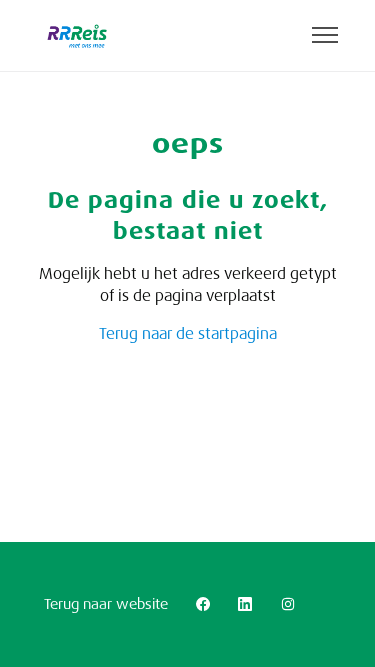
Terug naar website (106, 604)
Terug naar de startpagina (188, 334)
